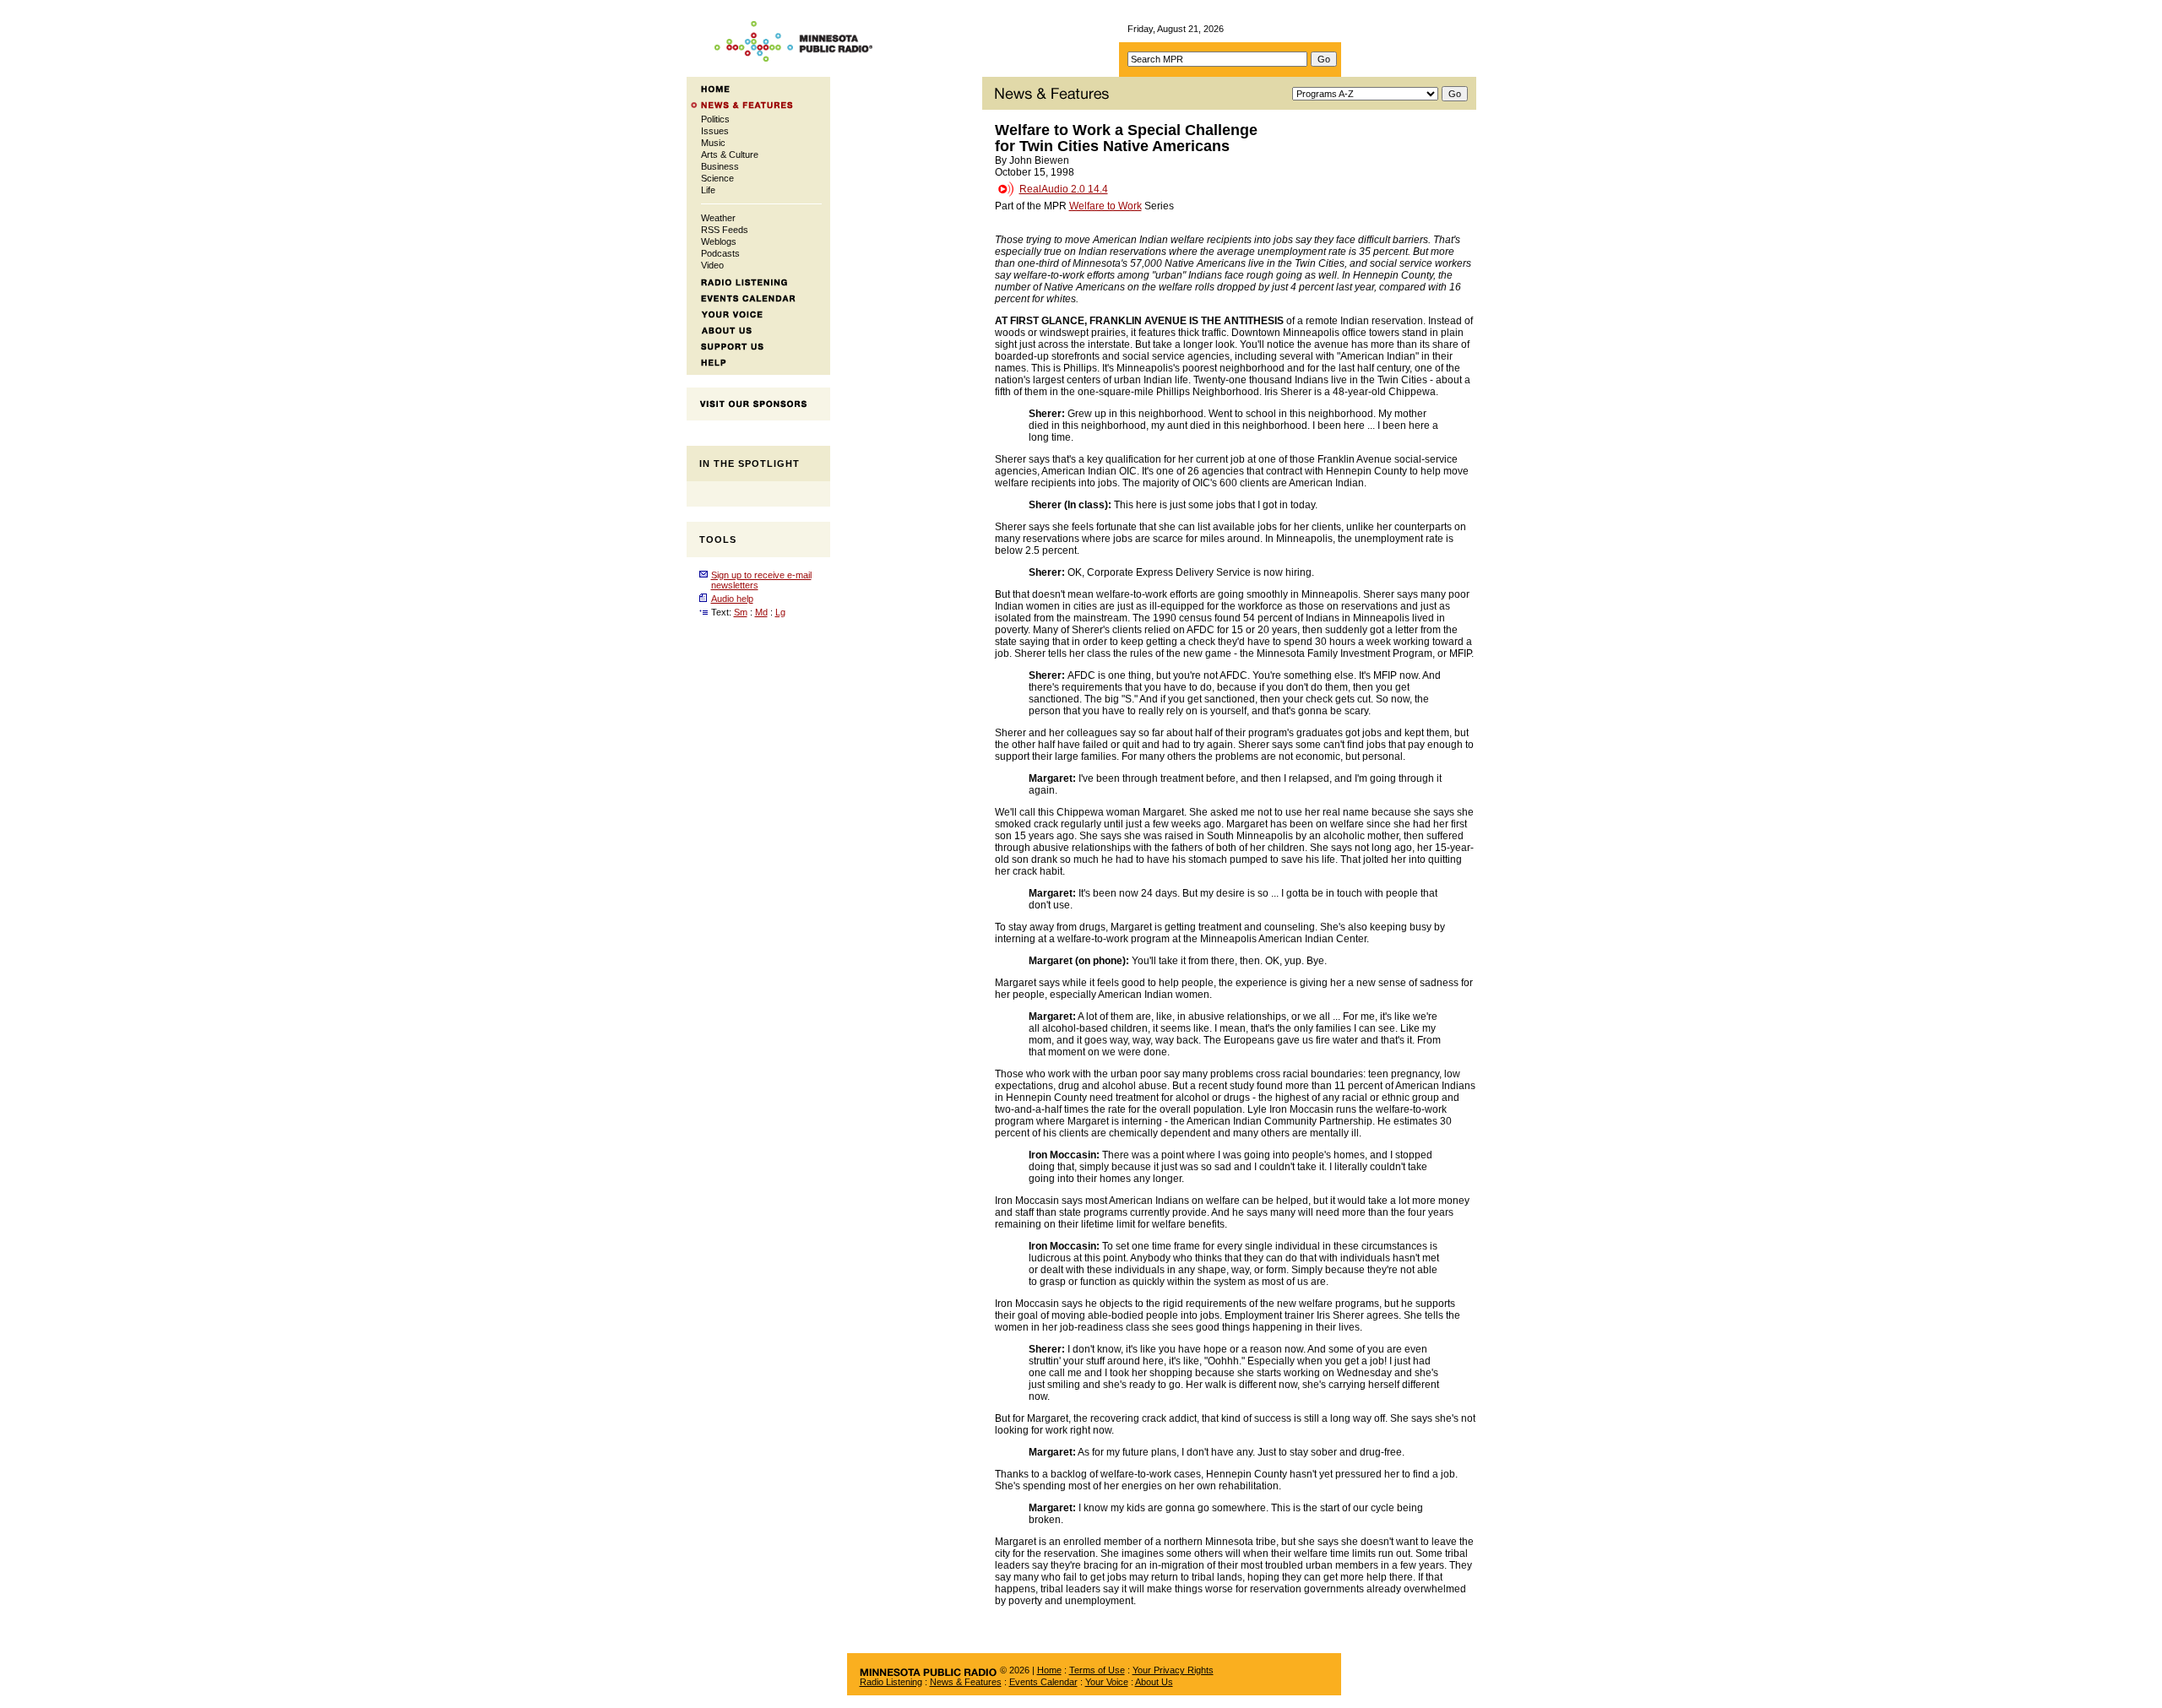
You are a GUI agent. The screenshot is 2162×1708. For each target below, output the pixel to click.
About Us (1154, 1682)
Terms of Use (1097, 1670)
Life (708, 190)
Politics (715, 119)
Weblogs (719, 241)
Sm (741, 612)
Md (761, 612)
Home (1049, 1670)
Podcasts (720, 253)
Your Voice (1107, 1682)
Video (712, 265)
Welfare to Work (1105, 206)
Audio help (732, 599)
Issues (715, 131)
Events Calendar (1043, 1682)
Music (713, 143)
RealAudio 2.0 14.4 (1064, 189)
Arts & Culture (730, 155)
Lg (780, 612)
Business (720, 166)
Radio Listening (891, 1682)
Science (717, 178)
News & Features (966, 1682)
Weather (718, 218)
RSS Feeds (725, 230)
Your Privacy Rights (1173, 1670)
